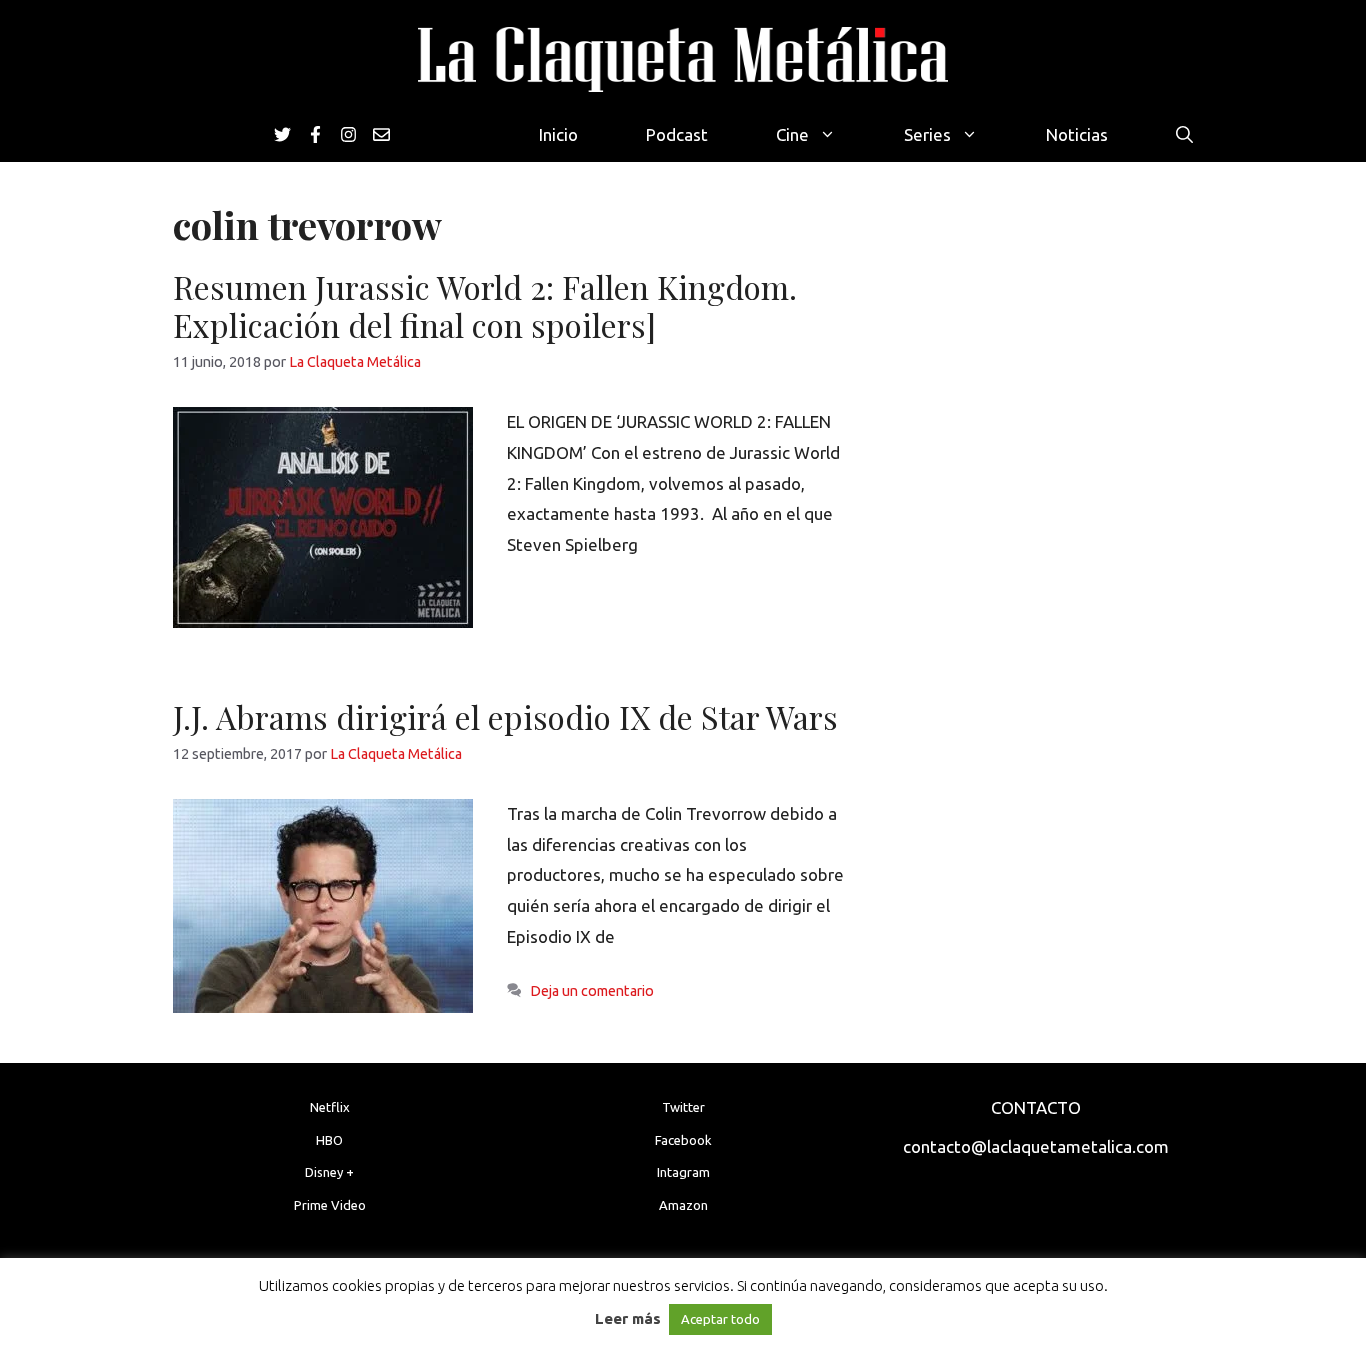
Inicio (558, 134)
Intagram (683, 1172)
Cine (792, 134)
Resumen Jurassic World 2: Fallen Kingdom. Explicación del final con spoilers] (485, 305)
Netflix (330, 1107)
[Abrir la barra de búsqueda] (1184, 134)
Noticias (1077, 134)
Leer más (628, 1318)
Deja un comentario (592, 991)
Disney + (329, 1172)
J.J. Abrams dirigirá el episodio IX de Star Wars (505, 716)
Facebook (683, 1140)
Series (927, 134)
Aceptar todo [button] (720, 1319)
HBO (329, 1140)
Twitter (683, 1107)
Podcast (677, 134)
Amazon (683, 1205)
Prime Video (330, 1205)
